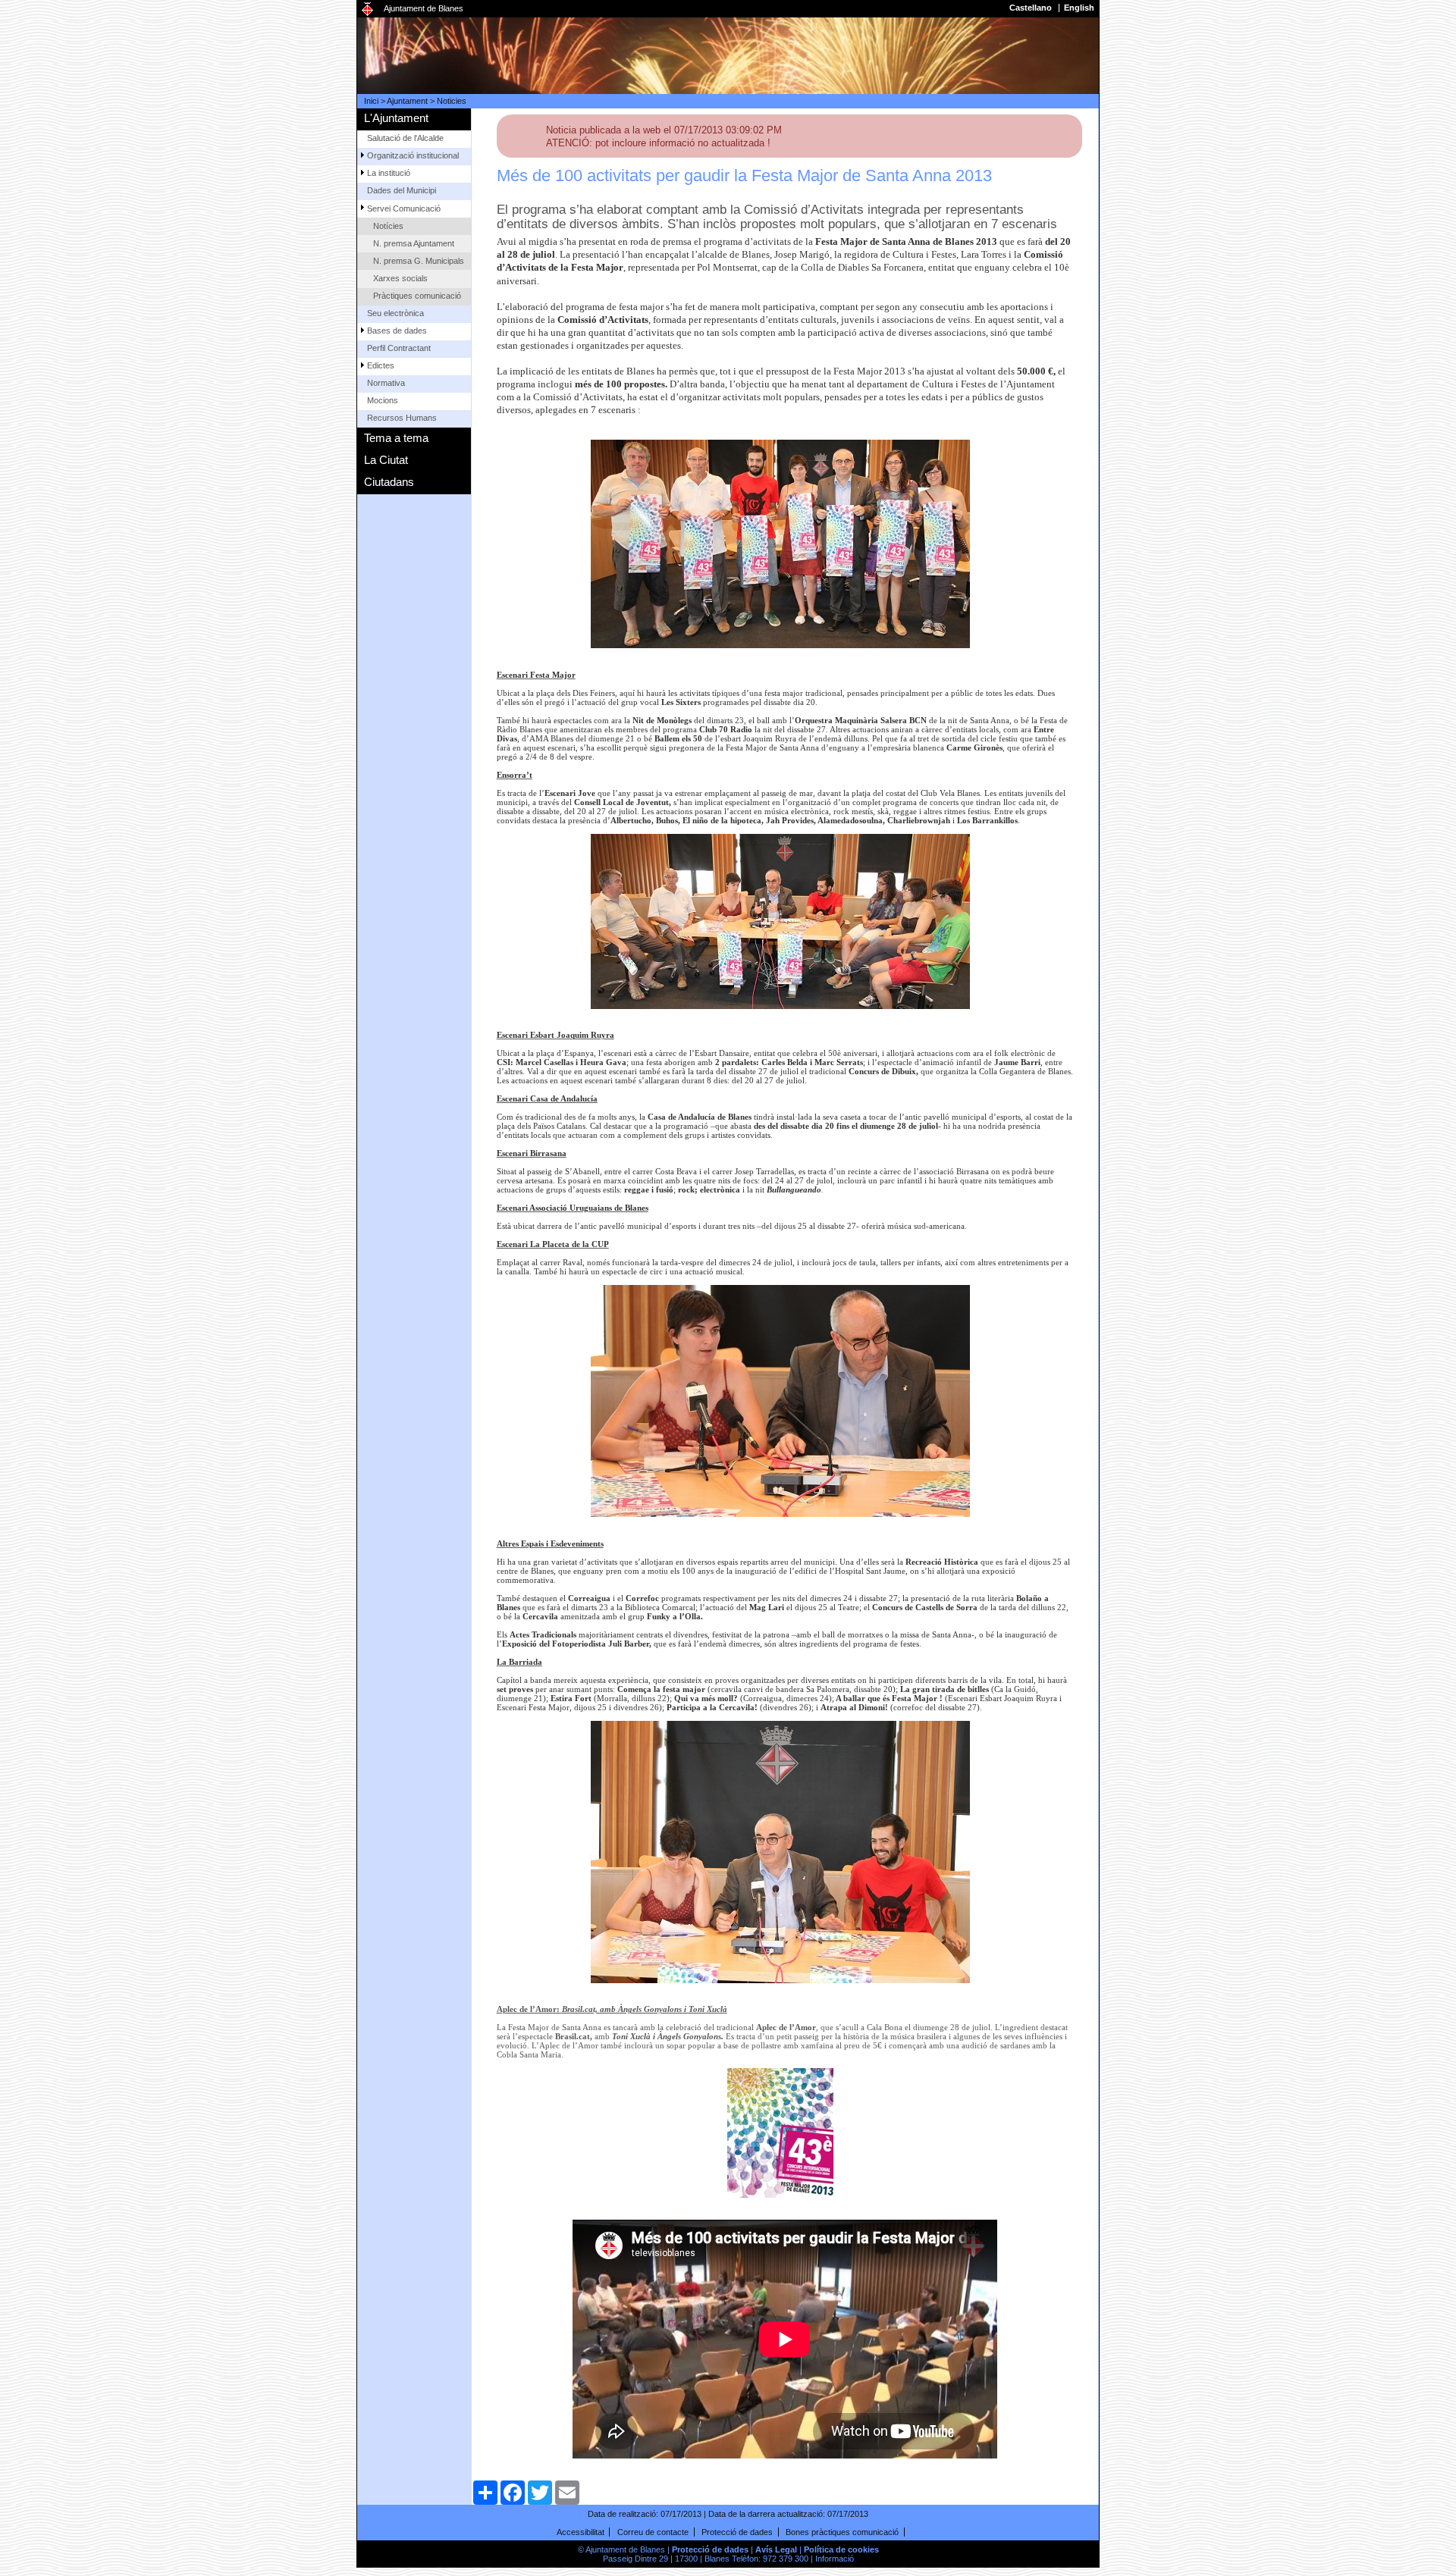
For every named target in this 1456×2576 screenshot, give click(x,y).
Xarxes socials (400, 278)
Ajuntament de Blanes (424, 8)
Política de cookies (841, 2549)
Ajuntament (407, 101)
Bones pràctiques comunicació (842, 2532)
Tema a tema (396, 438)
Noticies (452, 101)
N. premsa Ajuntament (414, 243)
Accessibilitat (581, 2532)
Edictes (381, 365)
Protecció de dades (737, 2532)
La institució (389, 173)
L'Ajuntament (396, 118)
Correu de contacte (653, 2532)
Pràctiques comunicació (417, 296)
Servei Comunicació (404, 208)
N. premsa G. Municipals (419, 261)
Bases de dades (397, 331)
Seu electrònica (395, 313)
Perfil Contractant (399, 348)
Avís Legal (776, 2549)
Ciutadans (389, 482)
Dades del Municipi (402, 190)
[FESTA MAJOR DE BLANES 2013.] (784, 2203)
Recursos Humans (402, 418)
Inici (371, 101)
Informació (835, 2559)
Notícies (388, 226)
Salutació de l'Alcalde (405, 138)
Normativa (386, 383)
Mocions (383, 400)
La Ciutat (386, 460)
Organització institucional (413, 155)
